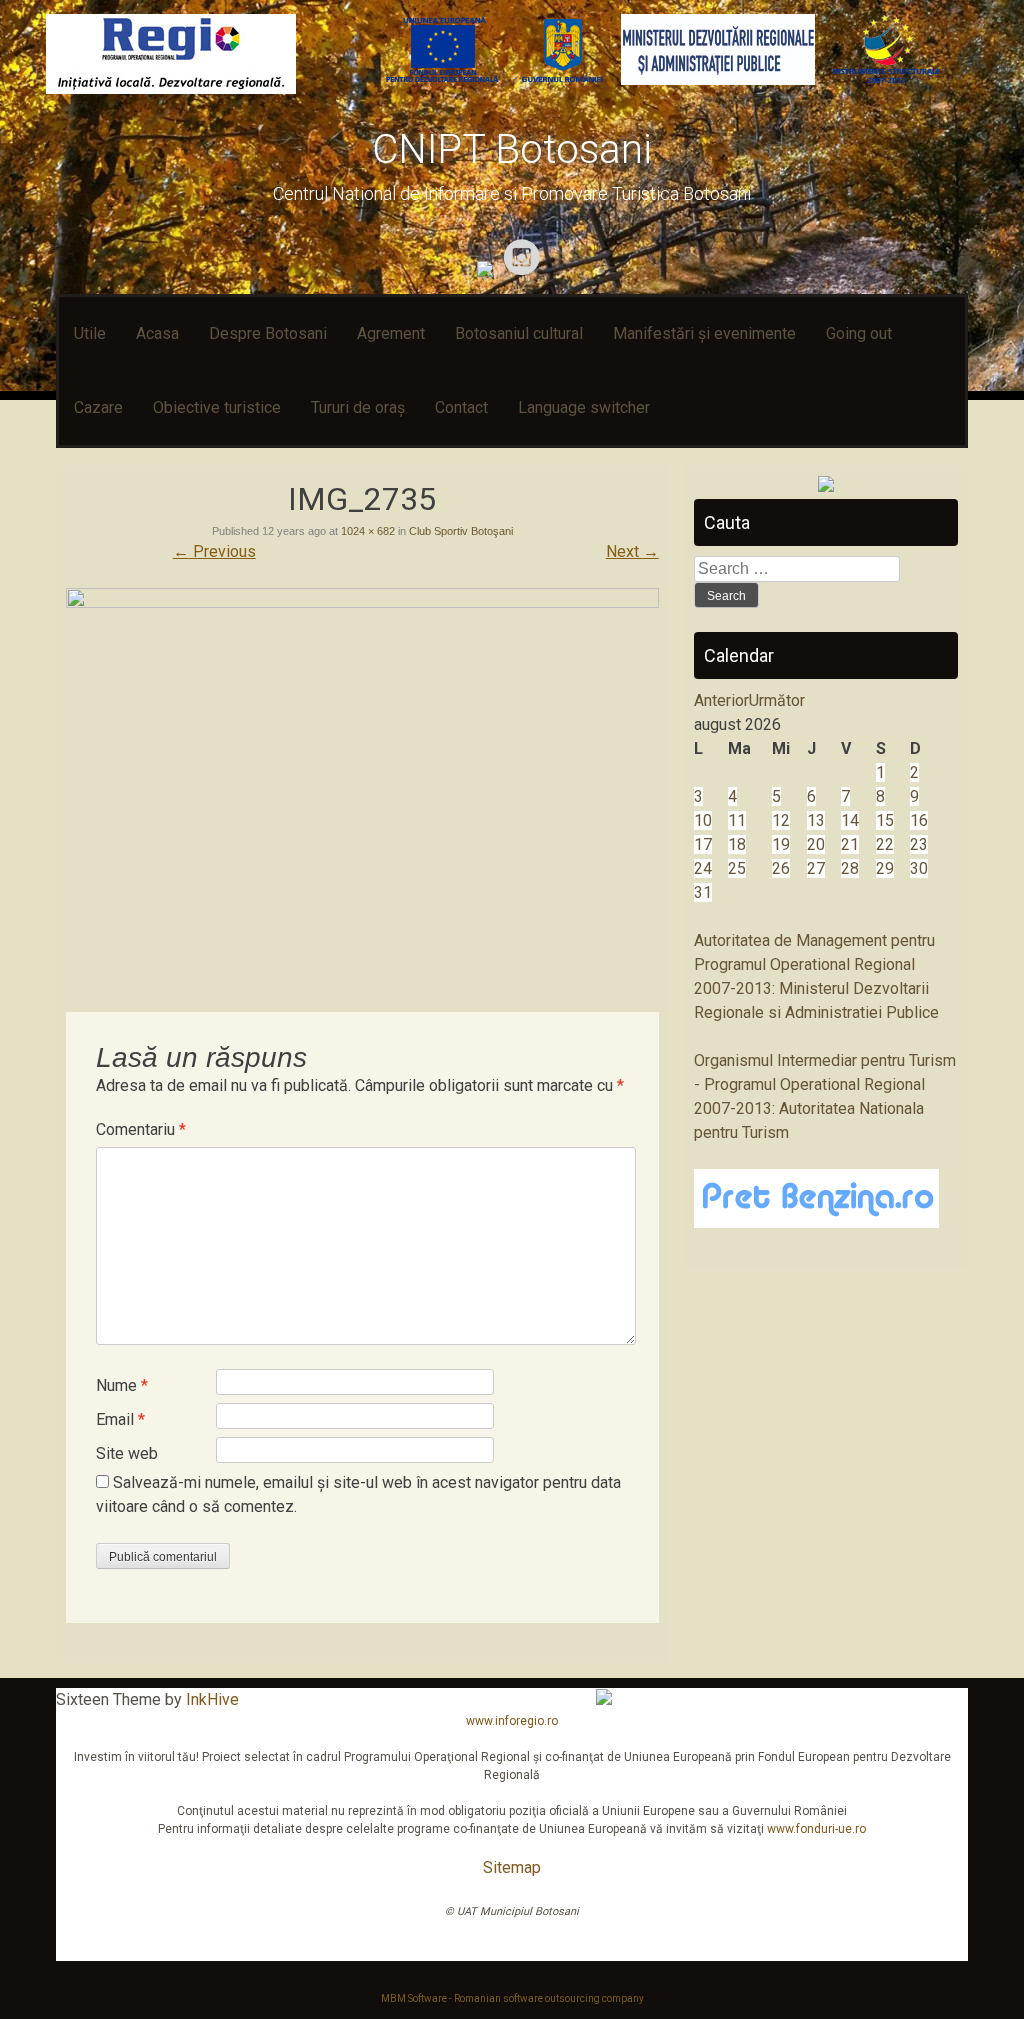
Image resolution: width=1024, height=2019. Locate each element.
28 (850, 868)
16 (919, 820)
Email (120, 1419)
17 (703, 844)
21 (850, 844)
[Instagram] (524, 271)
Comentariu (141, 1129)
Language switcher (584, 407)
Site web (127, 1453)
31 (703, 892)
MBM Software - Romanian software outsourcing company (512, 1998)
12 (781, 820)
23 (919, 844)
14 (850, 820)
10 (703, 820)
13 (816, 820)
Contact (461, 407)
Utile (90, 333)
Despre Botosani (268, 333)
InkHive (212, 1699)
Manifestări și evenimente (704, 333)
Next (632, 551)
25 (737, 868)
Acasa (157, 333)
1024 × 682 (368, 531)
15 (885, 820)
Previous (214, 551)
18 (737, 844)
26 (781, 868)
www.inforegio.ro (512, 1721)
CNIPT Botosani (512, 149)
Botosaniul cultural (519, 333)
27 (816, 868)
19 (781, 844)
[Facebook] (487, 271)
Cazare (98, 407)
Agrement (391, 333)
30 (919, 868)
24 (703, 868)
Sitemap (512, 1867)
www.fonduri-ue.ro (816, 1829)
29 (885, 868)
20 (816, 844)
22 (885, 844)
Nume (122, 1385)
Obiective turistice (217, 407)
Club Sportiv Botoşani (461, 531)
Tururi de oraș (358, 407)
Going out (859, 333)
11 (737, 820)
